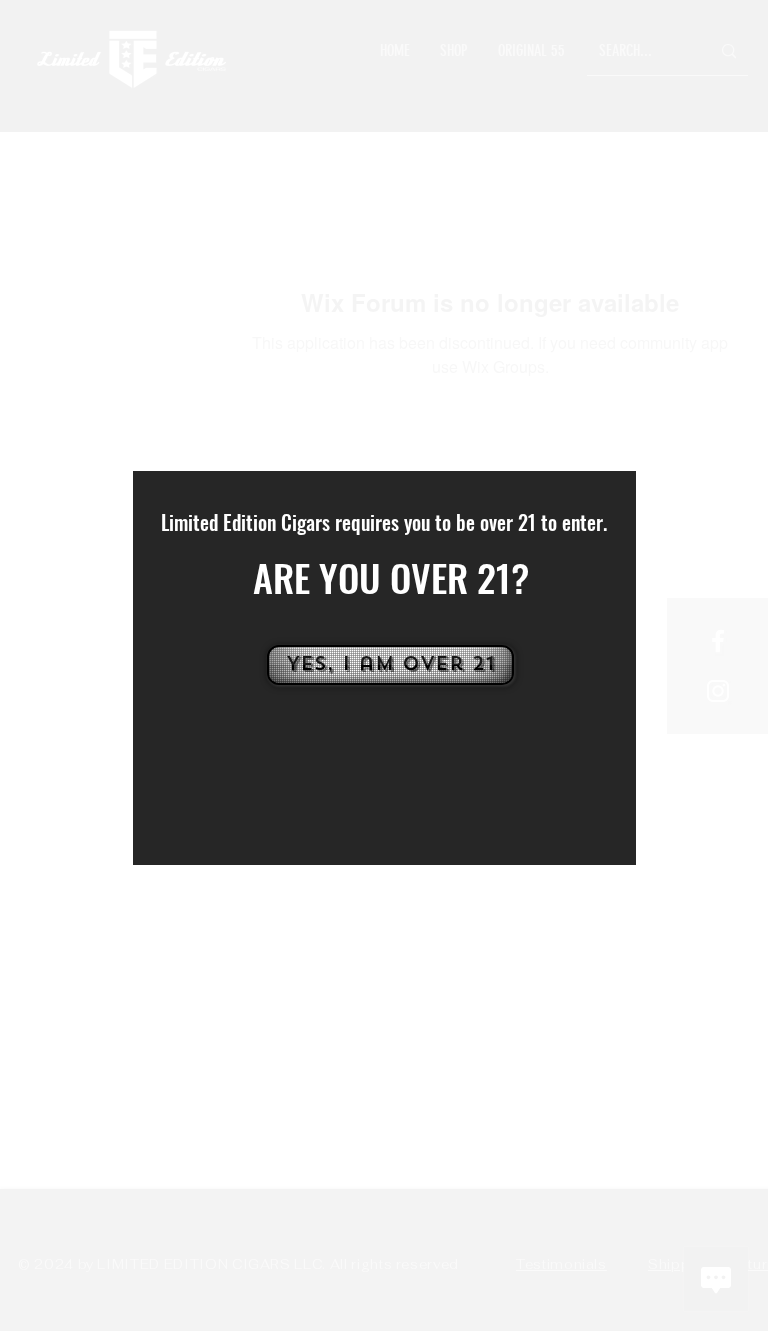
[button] (388, 665)
